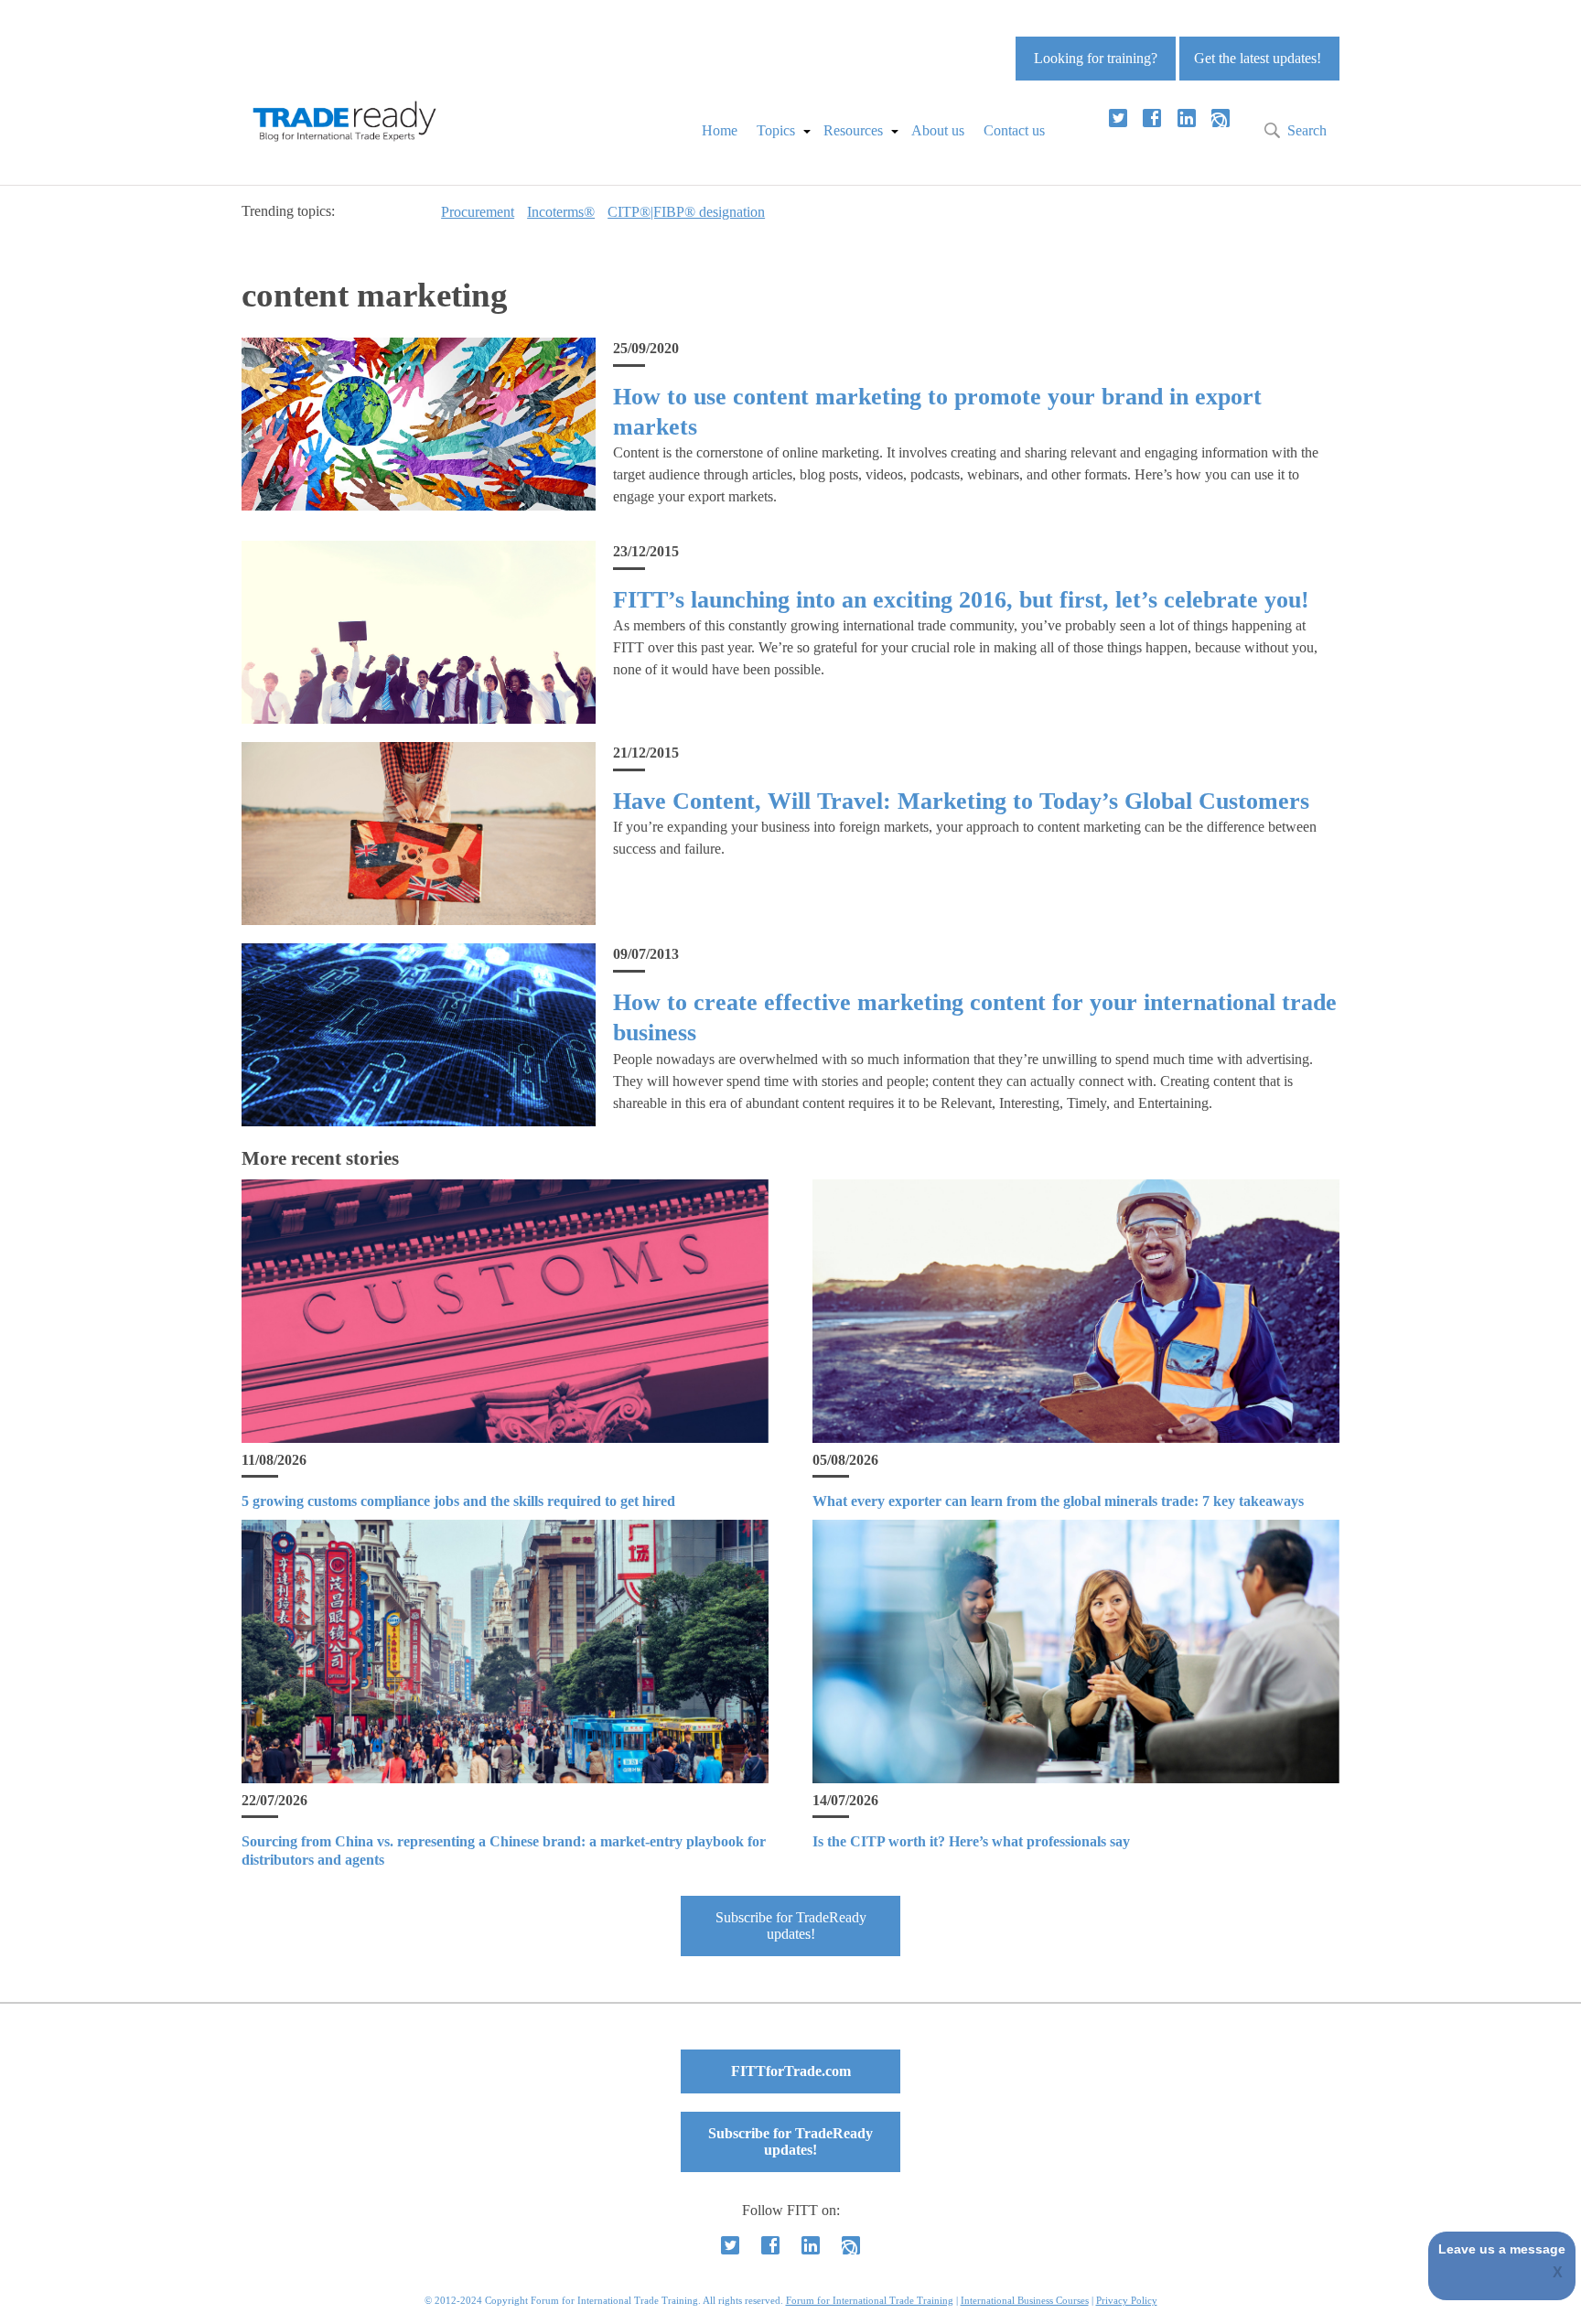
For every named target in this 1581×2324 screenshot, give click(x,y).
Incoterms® (561, 212)
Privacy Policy (1127, 2300)
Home (720, 130)
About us (938, 130)
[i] (1221, 118)
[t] (1118, 118)
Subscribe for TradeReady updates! (791, 1926)
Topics (776, 130)
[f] (1152, 118)
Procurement (478, 212)
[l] (1187, 118)
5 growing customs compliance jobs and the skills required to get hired (458, 1501)
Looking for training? (1096, 58)
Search (1307, 130)
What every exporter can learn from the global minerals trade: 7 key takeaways (1058, 1501)
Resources (853, 130)
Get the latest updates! (1258, 58)
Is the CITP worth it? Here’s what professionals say (971, 1841)
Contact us (1014, 130)
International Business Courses (1025, 2300)
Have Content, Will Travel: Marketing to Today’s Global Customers (961, 801)
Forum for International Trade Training (870, 2300)
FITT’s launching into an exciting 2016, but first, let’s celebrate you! (961, 600)
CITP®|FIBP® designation (686, 212)
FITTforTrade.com (791, 2071)
